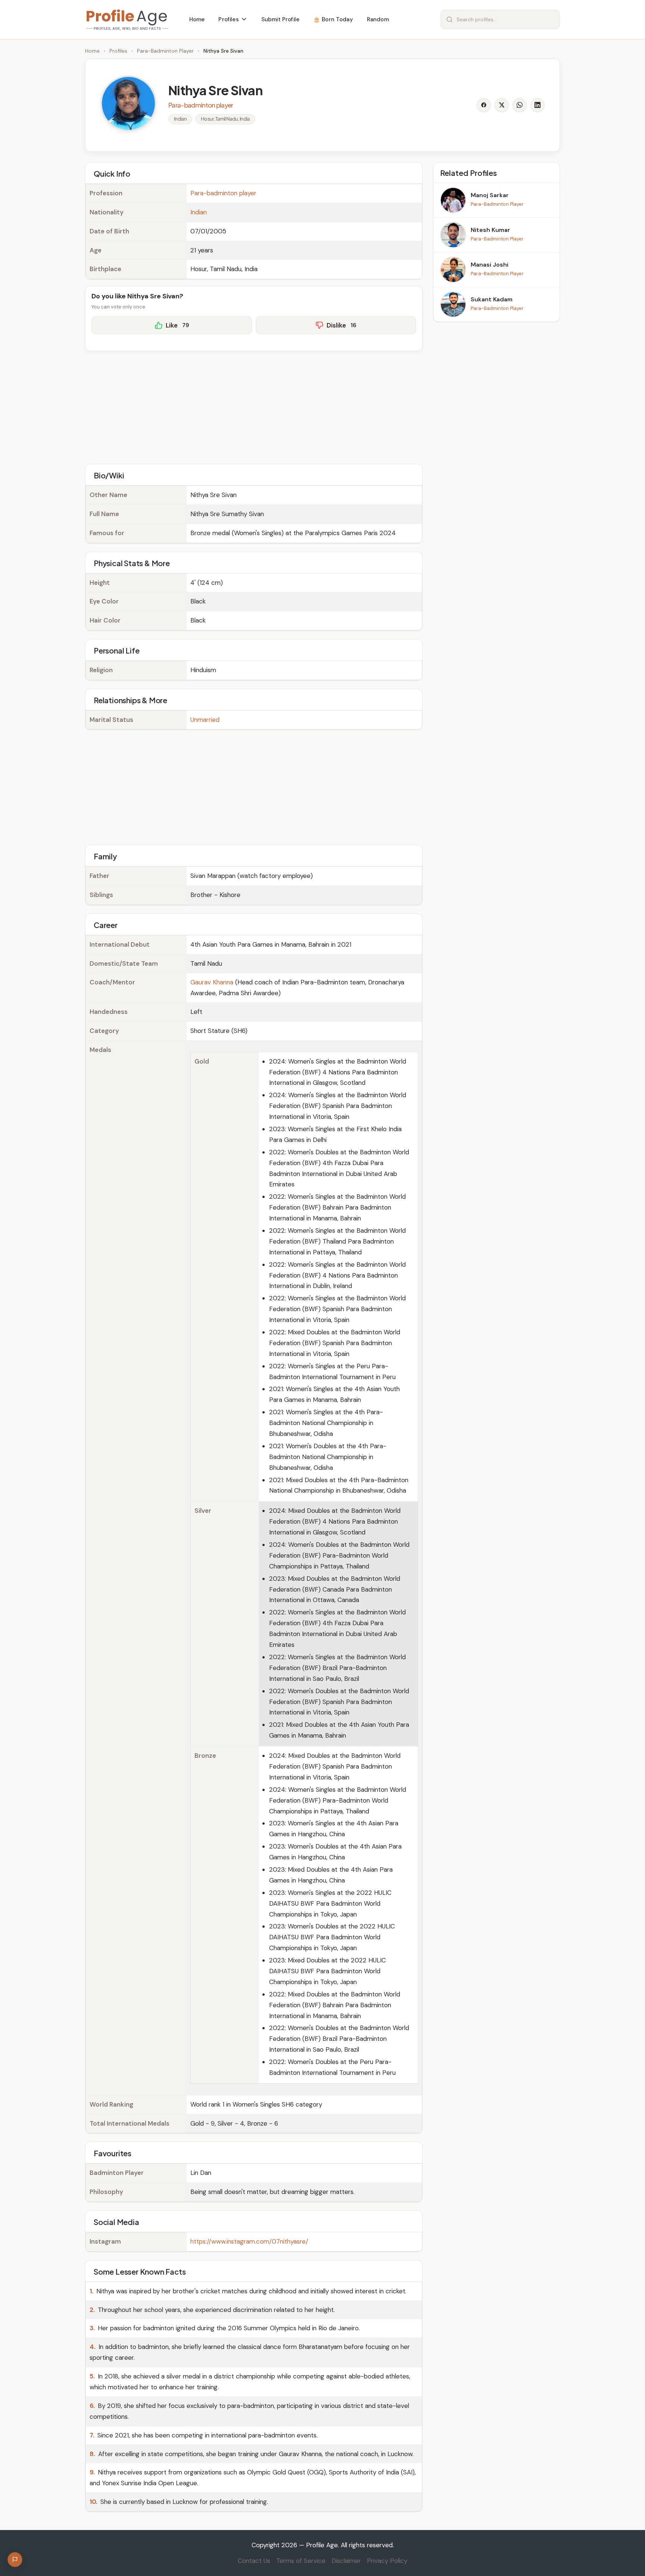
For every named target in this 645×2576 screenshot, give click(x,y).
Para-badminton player (223, 193)
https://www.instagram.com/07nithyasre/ (249, 2241)
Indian (199, 212)
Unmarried (205, 720)
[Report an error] (15, 2560)
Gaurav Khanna (212, 982)
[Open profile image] (128, 103)
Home (92, 51)
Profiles (118, 51)
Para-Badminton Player (165, 51)
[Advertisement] (254, 406)
